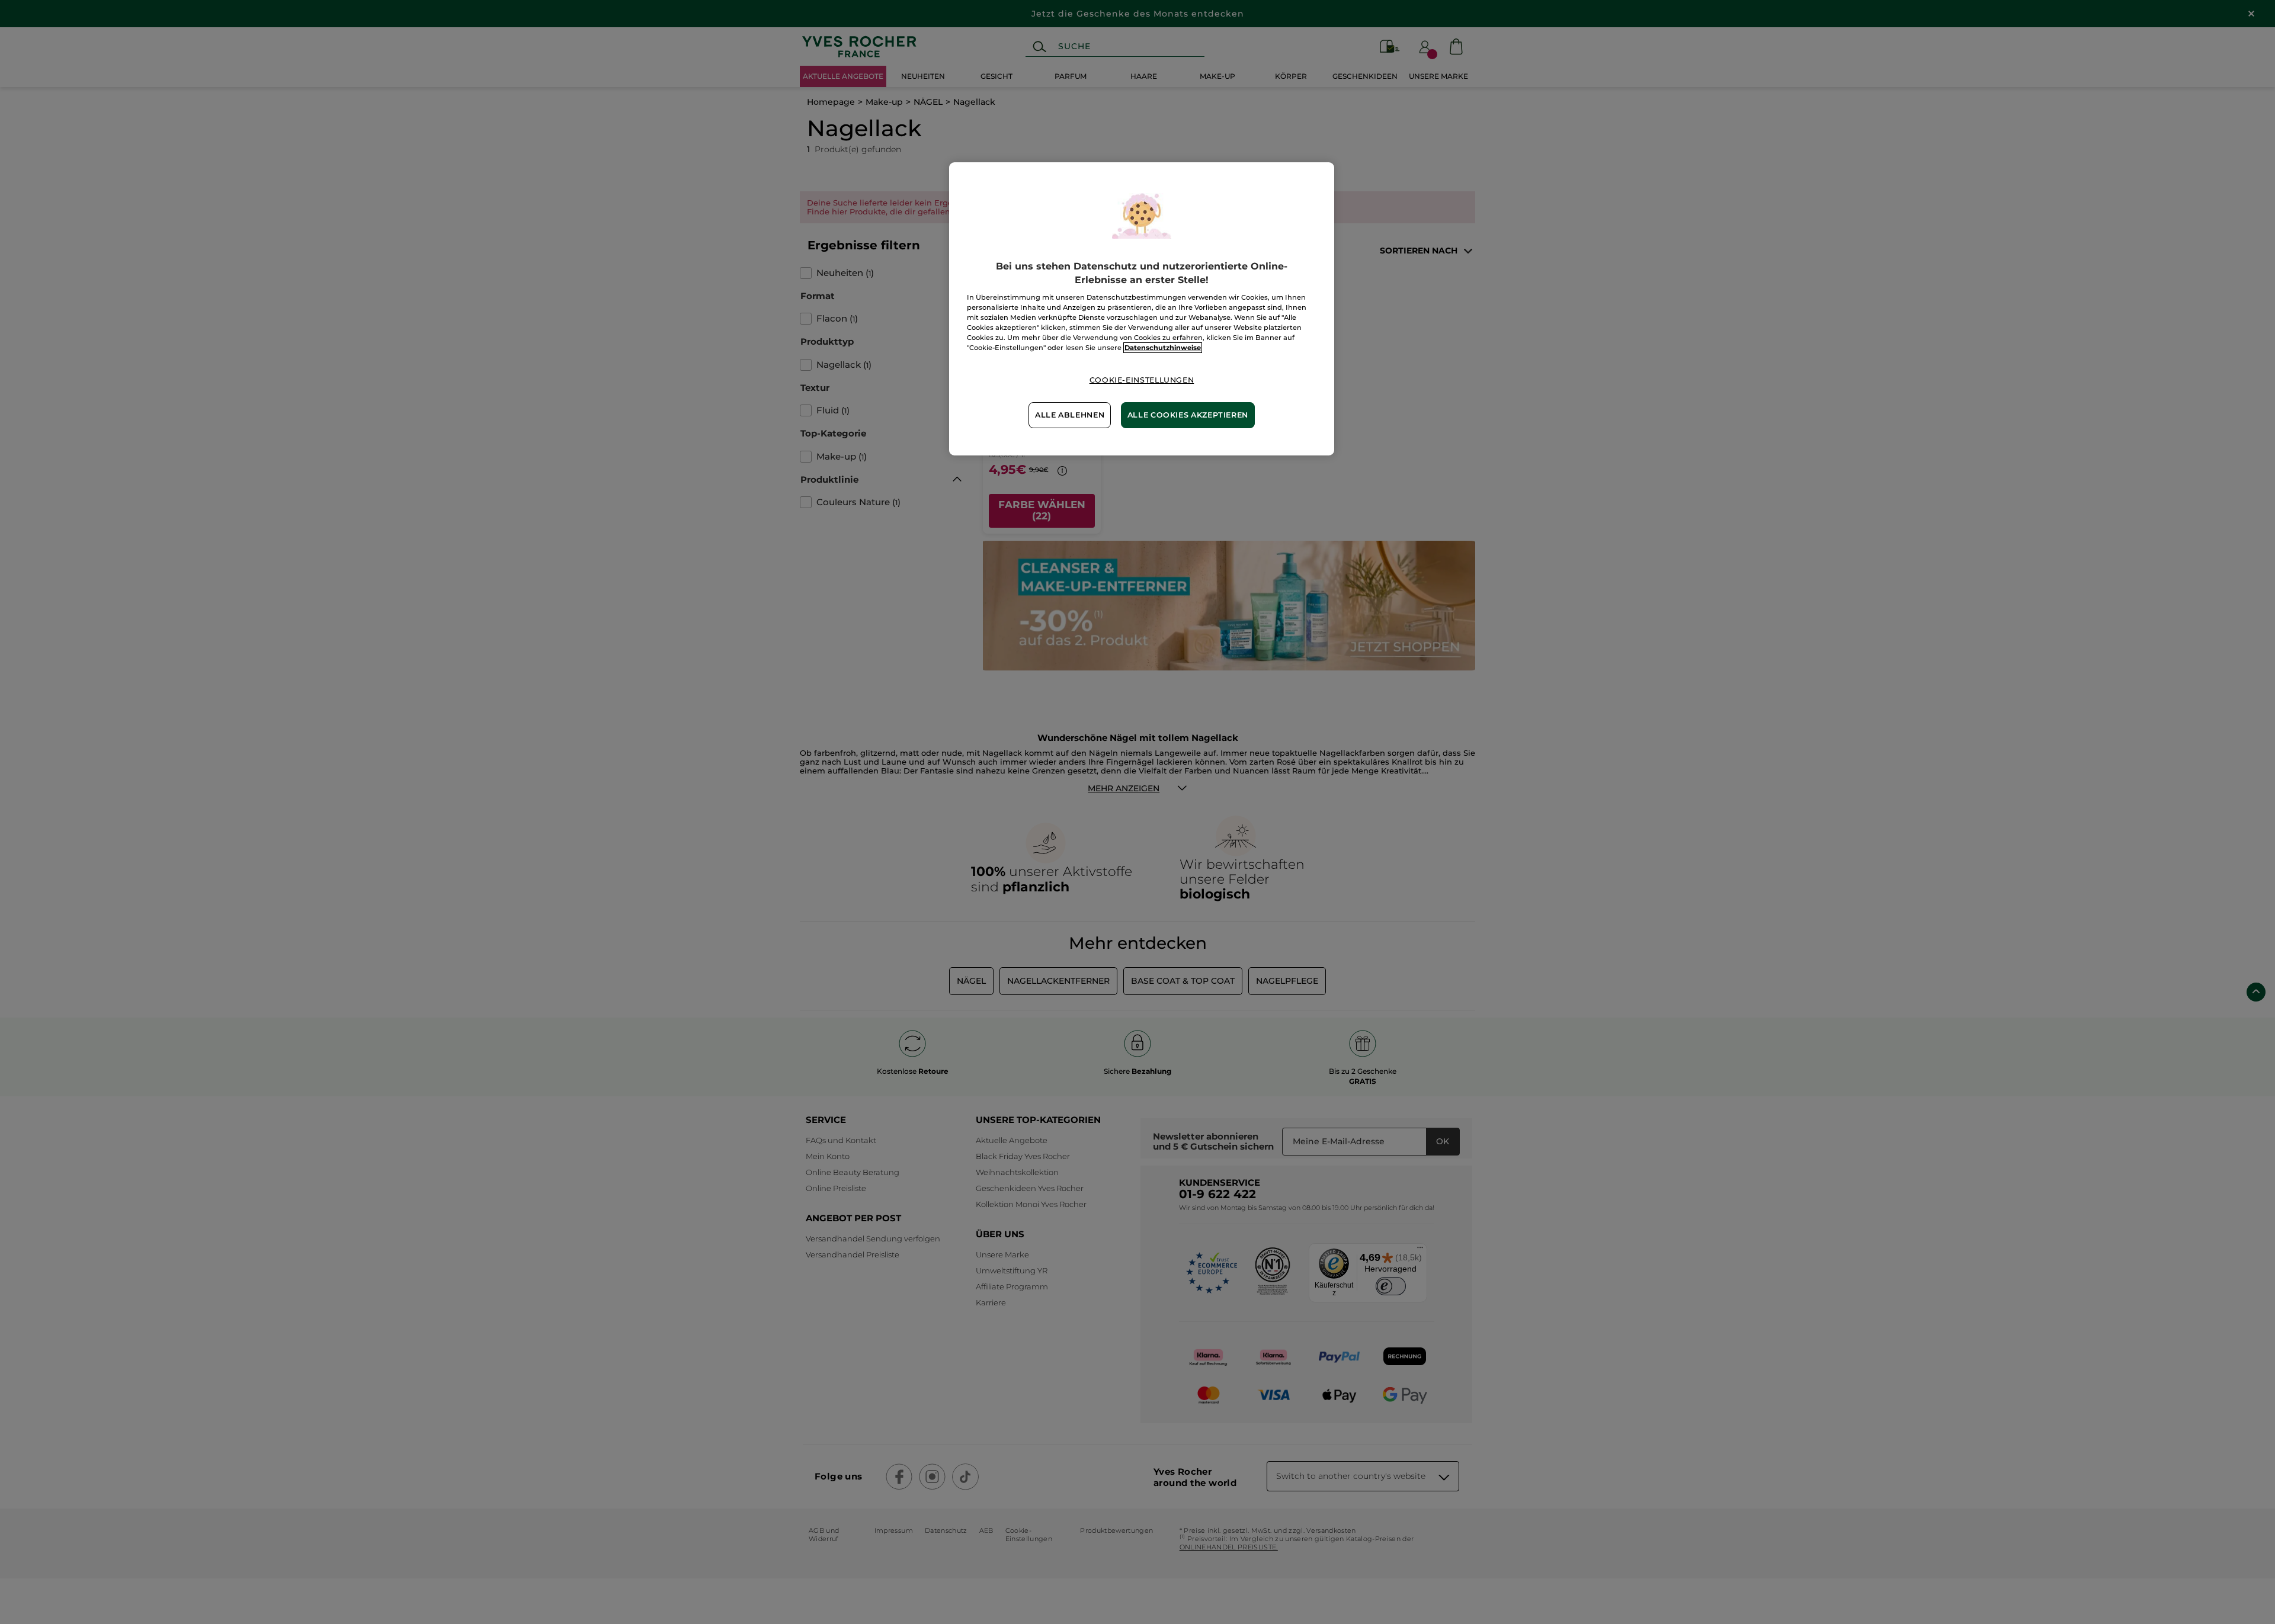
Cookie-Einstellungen (1142, 380)
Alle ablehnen (1070, 415)
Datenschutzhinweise (1163, 348)
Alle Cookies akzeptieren (1188, 415)
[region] (1142, 309)
